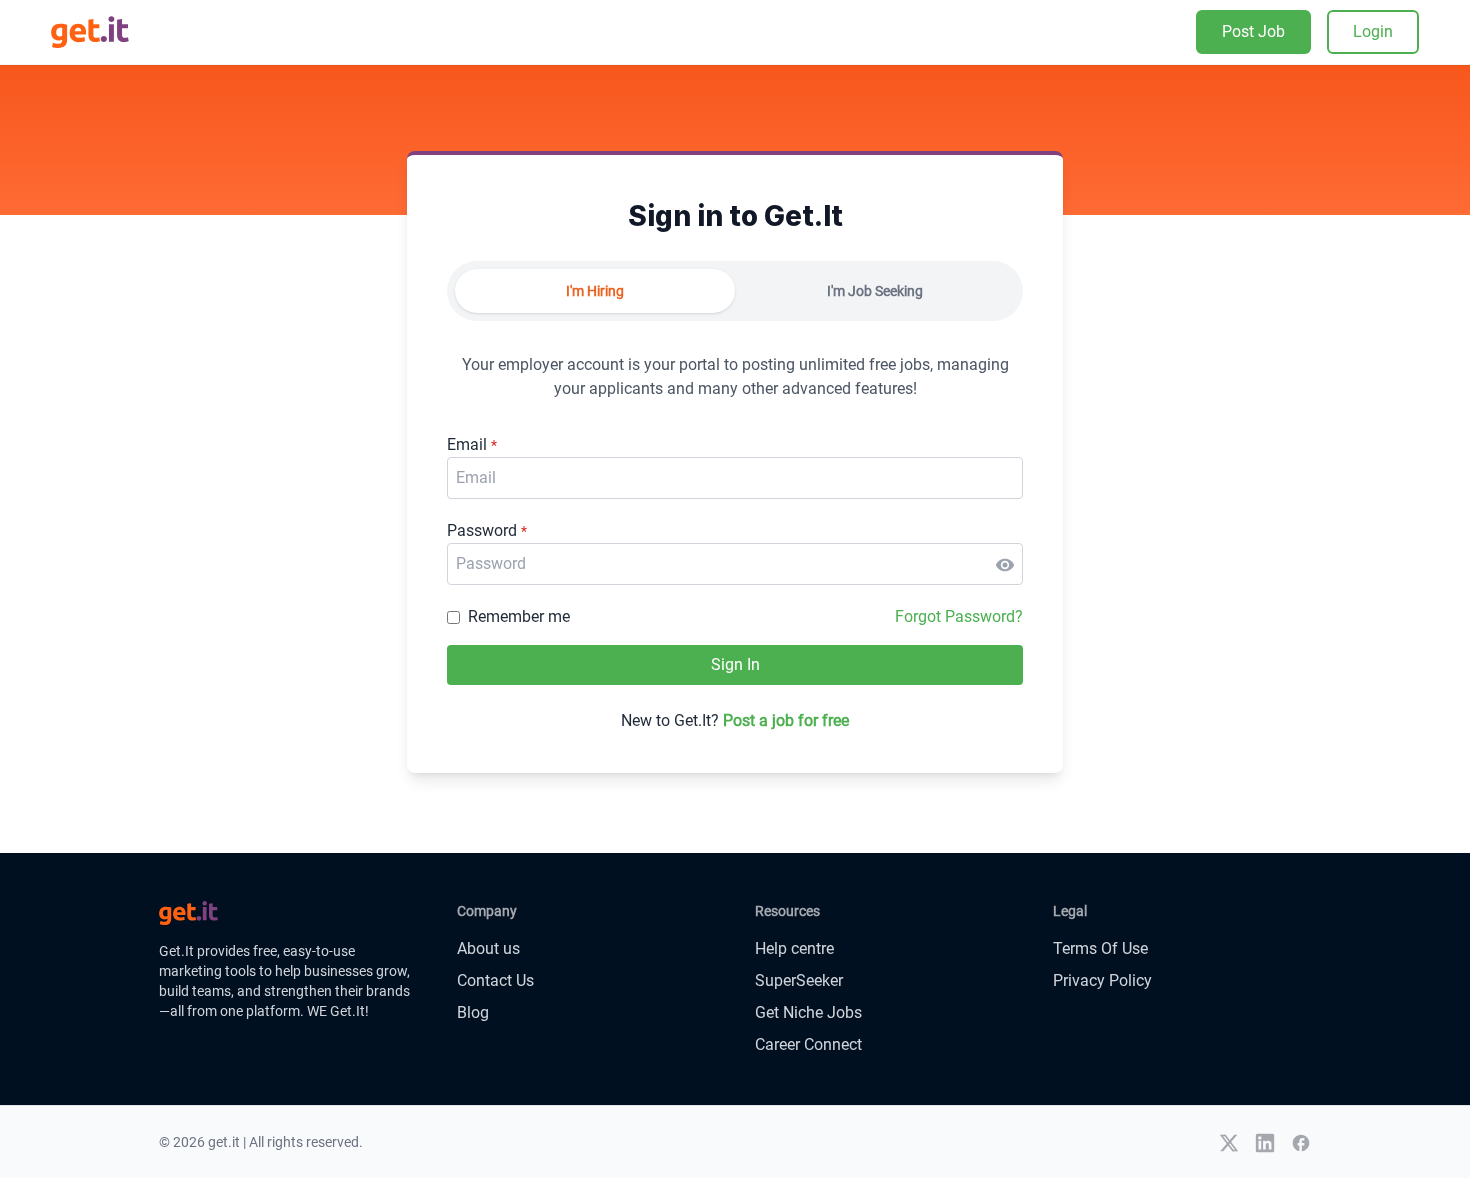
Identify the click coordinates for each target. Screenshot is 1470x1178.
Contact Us (495, 980)
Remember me (519, 616)
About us (488, 948)
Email (472, 444)
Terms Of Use (1100, 948)
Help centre (794, 948)
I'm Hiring (595, 291)
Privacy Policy (1102, 980)
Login (1373, 31)
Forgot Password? (959, 616)
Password (487, 530)
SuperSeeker (799, 980)
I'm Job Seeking (875, 291)
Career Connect (808, 1044)
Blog (473, 1012)
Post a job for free (786, 720)
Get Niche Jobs (808, 1012)
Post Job (1253, 31)
